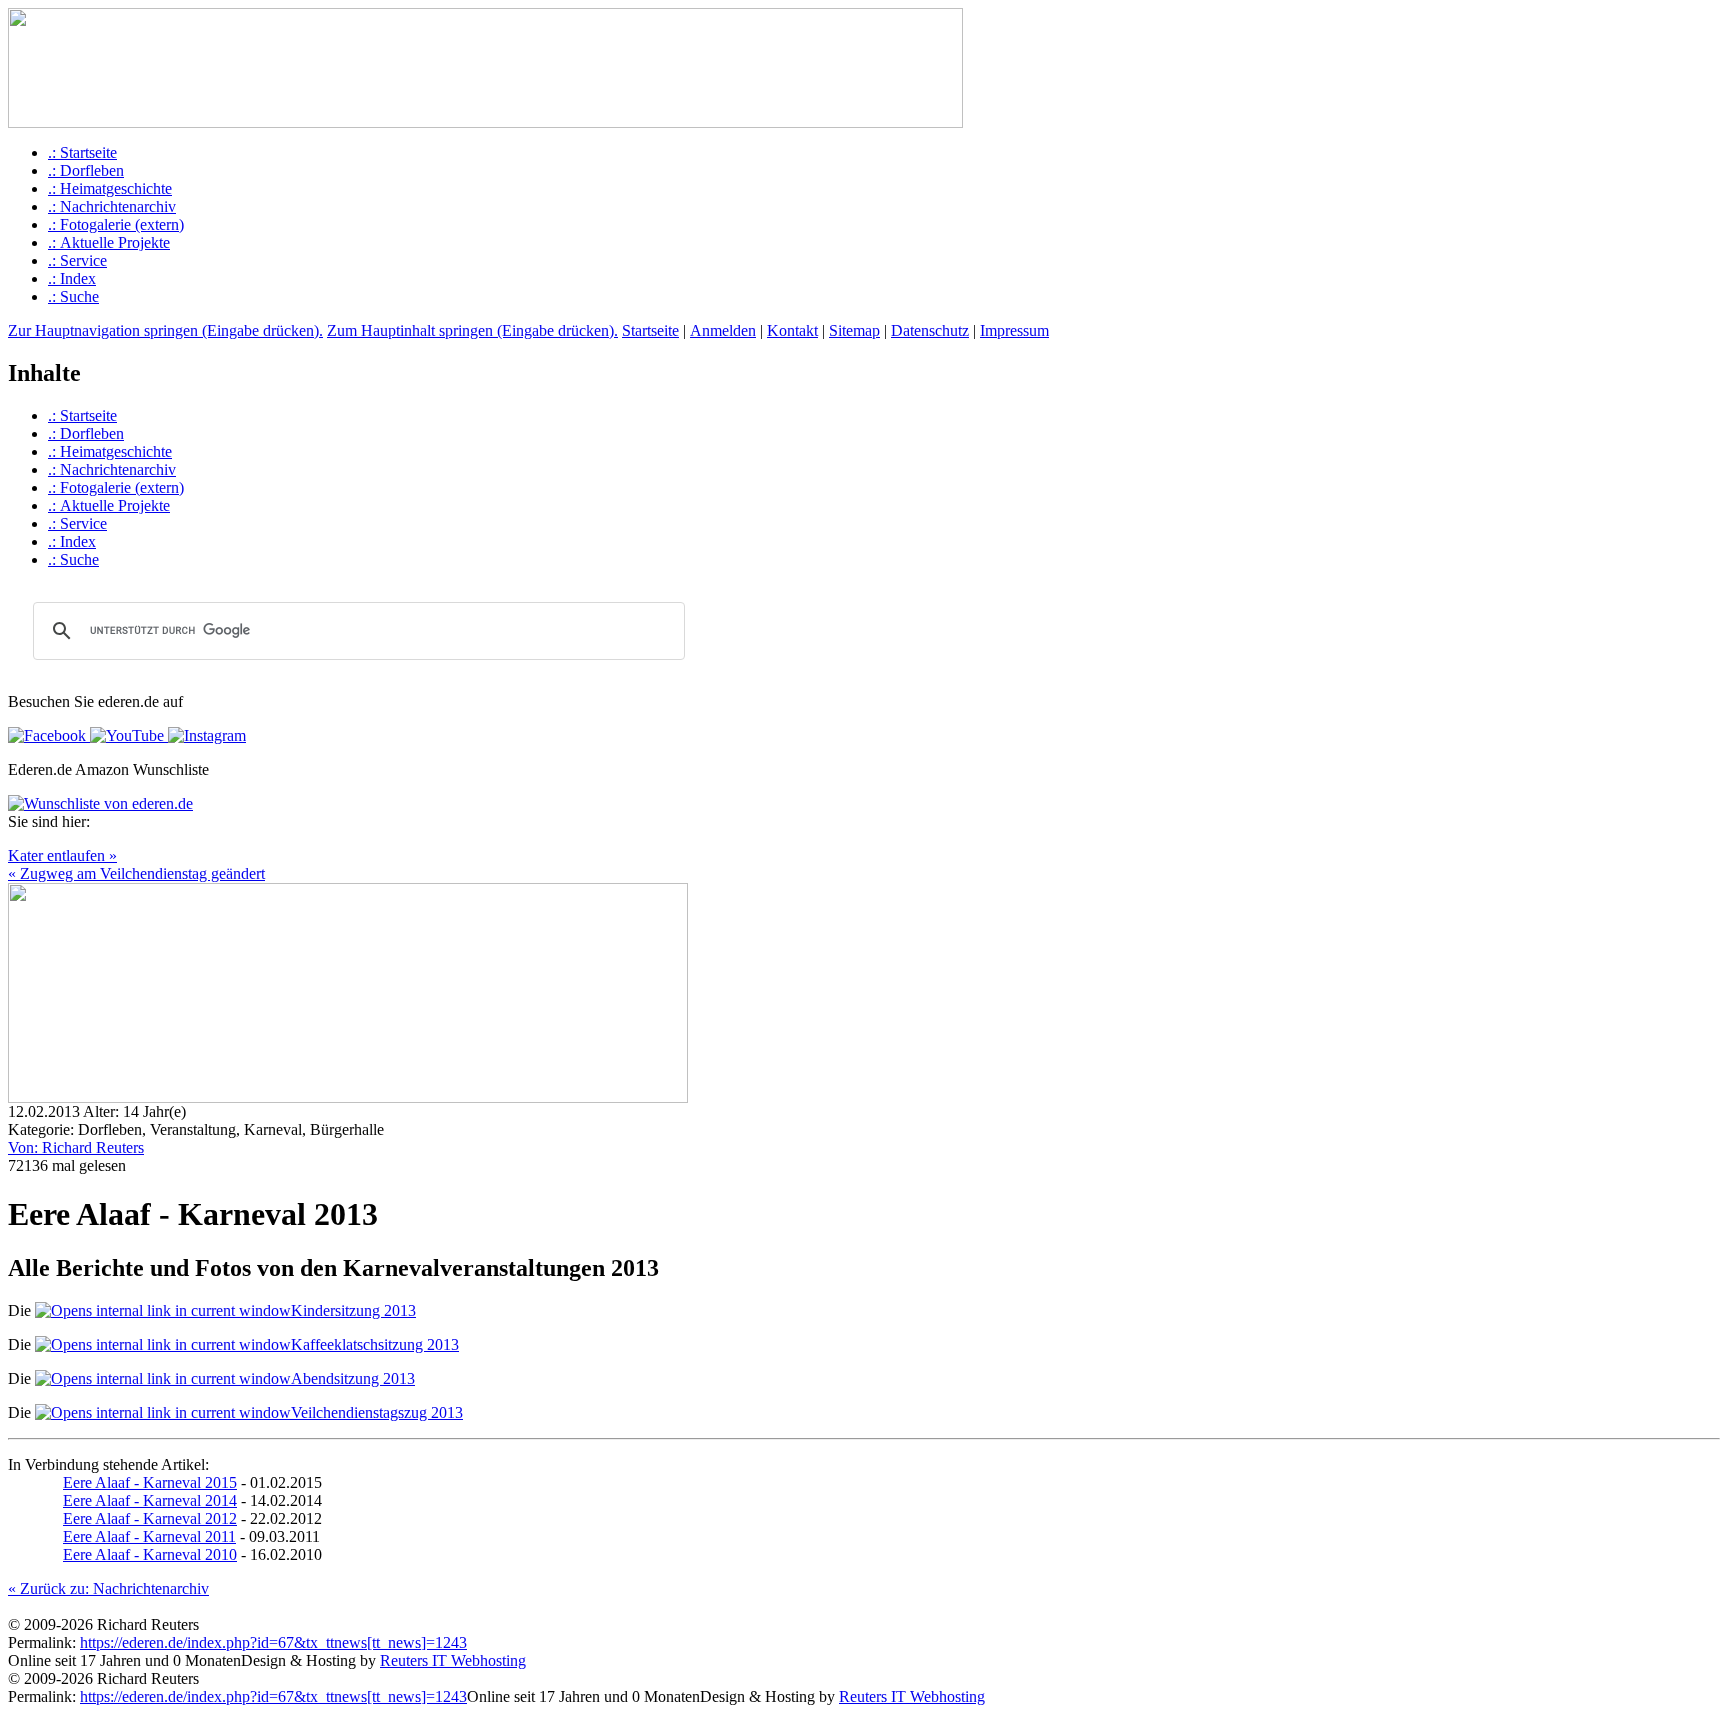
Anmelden (723, 330)
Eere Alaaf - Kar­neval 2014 (150, 1500)
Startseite (650, 330)
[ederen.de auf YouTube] (125, 735)
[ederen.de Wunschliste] (100, 803)
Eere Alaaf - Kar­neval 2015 (150, 1482)
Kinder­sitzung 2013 (353, 1310)
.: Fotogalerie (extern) (116, 224)
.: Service (77, 260)
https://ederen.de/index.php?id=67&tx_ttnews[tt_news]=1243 (273, 1642)
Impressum (1014, 330)
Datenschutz (930, 330)
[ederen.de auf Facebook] (47, 735)
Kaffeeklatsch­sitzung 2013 (375, 1344)
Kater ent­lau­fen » (62, 855)
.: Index (72, 278)
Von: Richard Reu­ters (76, 1147)
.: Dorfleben (86, 170)
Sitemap (854, 330)
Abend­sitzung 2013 (353, 1378)
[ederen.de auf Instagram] (205, 735)
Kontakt (792, 330)
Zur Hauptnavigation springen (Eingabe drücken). (165, 330)
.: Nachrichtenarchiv (112, 206)
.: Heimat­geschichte (110, 188)
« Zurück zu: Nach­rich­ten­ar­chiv (108, 1588)
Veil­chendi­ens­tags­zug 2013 (377, 1412)
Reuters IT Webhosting (453, 1660)
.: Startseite (82, 152)
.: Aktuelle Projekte (109, 242)
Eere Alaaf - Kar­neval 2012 (150, 1518)
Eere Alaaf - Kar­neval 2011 (149, 1536)
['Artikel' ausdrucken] (16, 841)
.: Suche (73, 296)
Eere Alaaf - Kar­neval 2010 (150, 1554)
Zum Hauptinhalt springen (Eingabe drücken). (472, 330)
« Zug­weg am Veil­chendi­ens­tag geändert (136, 873)
